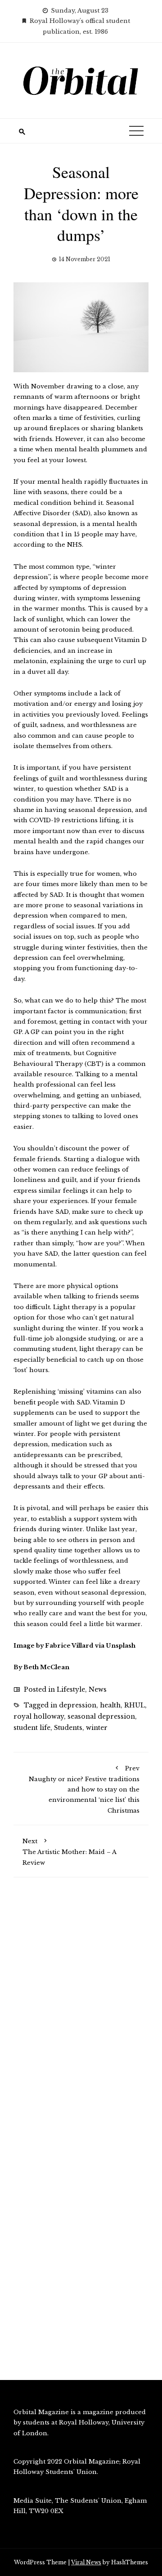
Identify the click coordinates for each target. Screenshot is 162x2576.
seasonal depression (101, 1716)
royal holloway (39, 1716)
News (98, 1689)
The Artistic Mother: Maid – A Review (69, 1852)
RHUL (135, 1705)
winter (97, 1728)
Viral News (86, 2562)
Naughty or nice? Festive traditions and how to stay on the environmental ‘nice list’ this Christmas (84, 1789)
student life (32, 1728)
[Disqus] (81, 2012)
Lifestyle (71, 1689)
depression (78, 1705)
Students (68, 1728)
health (110, 1705)
